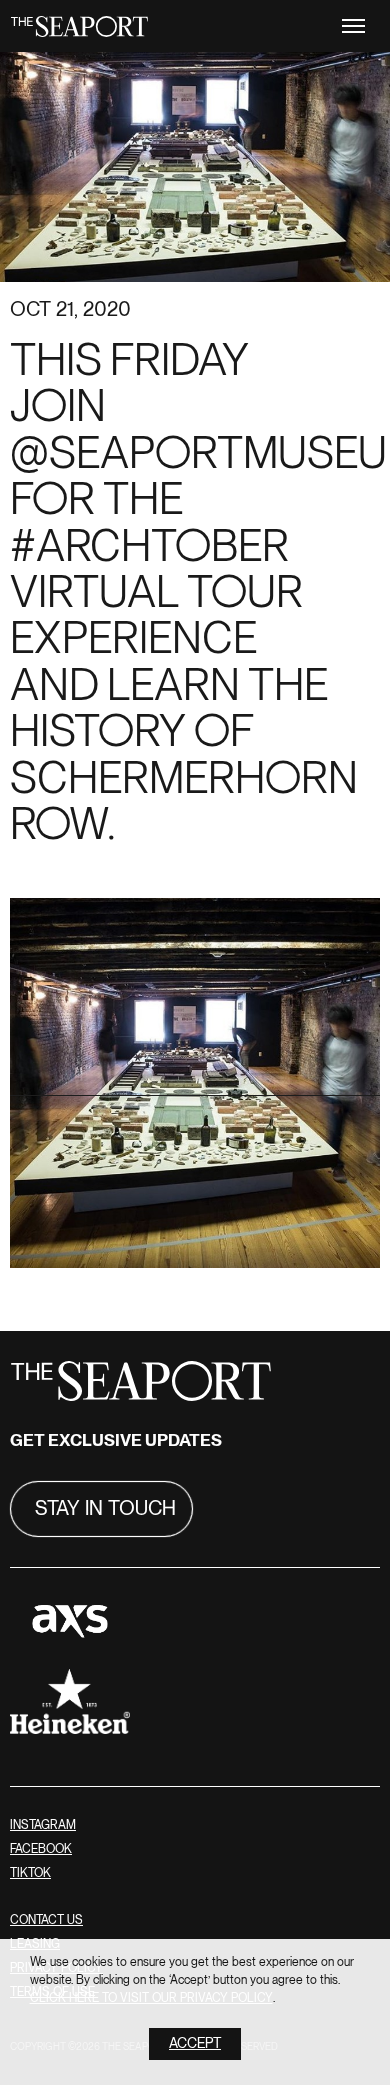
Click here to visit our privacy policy (151, 1998)
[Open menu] (353, 26)
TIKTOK (30, 1873)
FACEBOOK (41, 1849)
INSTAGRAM (43, 1825)
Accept (195, 2043)
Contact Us (46, 1920)
